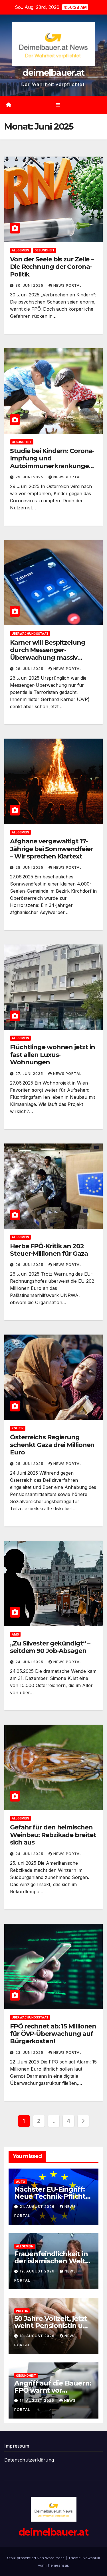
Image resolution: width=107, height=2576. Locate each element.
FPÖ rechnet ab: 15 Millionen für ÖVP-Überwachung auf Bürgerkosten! (53, 2034)
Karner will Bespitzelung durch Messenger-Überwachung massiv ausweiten (48, 654)
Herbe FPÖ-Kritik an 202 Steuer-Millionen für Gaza (49, 1250)
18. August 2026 (38, 2336)
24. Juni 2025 (30, 1662)
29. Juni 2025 (30, 477)
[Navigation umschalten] (58, 105)
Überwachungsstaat (30, 634)
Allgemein (20, 250)
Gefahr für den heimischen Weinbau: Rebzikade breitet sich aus (53, 1835)
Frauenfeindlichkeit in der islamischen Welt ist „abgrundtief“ (51, 2261)
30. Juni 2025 (30, 285)
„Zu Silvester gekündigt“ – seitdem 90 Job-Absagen (50, 1647)
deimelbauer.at (53, 73)
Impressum (17, 2446)
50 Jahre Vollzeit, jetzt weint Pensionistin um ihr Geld (52, 2326)
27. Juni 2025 (30, 1074)
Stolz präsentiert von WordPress (36, 2558)
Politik (18, 1428)
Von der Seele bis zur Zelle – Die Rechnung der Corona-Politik (52, 267)
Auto (21, 2182)
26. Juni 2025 (30, 1265)
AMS (15, 1634)
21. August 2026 (38, 2207)
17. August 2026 (38, 2400)
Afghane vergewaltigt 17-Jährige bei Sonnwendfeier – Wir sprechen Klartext (52, 849)
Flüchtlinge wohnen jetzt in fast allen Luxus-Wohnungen (53, 1055)
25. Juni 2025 (30, 1464)
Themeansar (57, 2565)
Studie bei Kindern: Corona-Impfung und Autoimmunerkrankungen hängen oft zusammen (52, 462)
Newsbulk (91, 2558)
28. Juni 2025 (30, 669)
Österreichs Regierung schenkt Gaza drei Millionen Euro (52, 1445)
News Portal (68, 285)
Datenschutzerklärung (29, 2460)
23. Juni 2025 (30, 2053)
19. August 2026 (38, 2271)
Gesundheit (45, 250)
